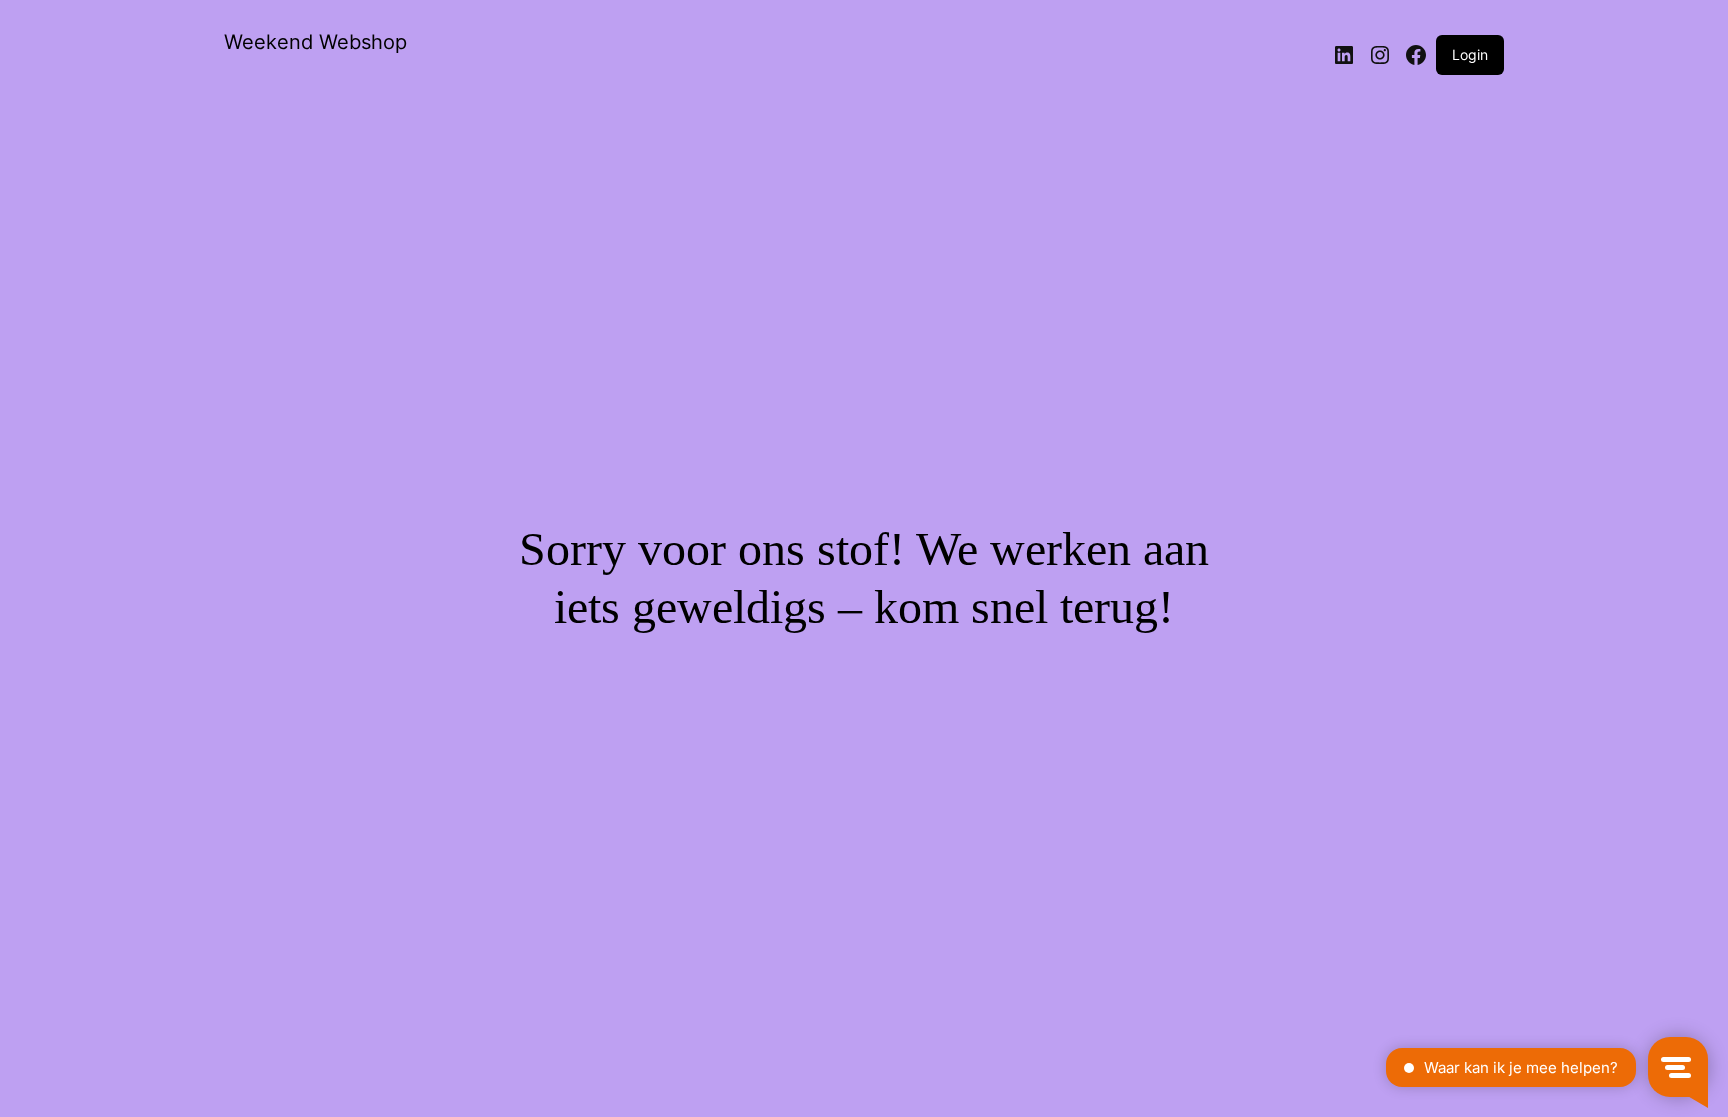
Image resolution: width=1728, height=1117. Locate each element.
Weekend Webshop (315, 42)
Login (1470, 54)
